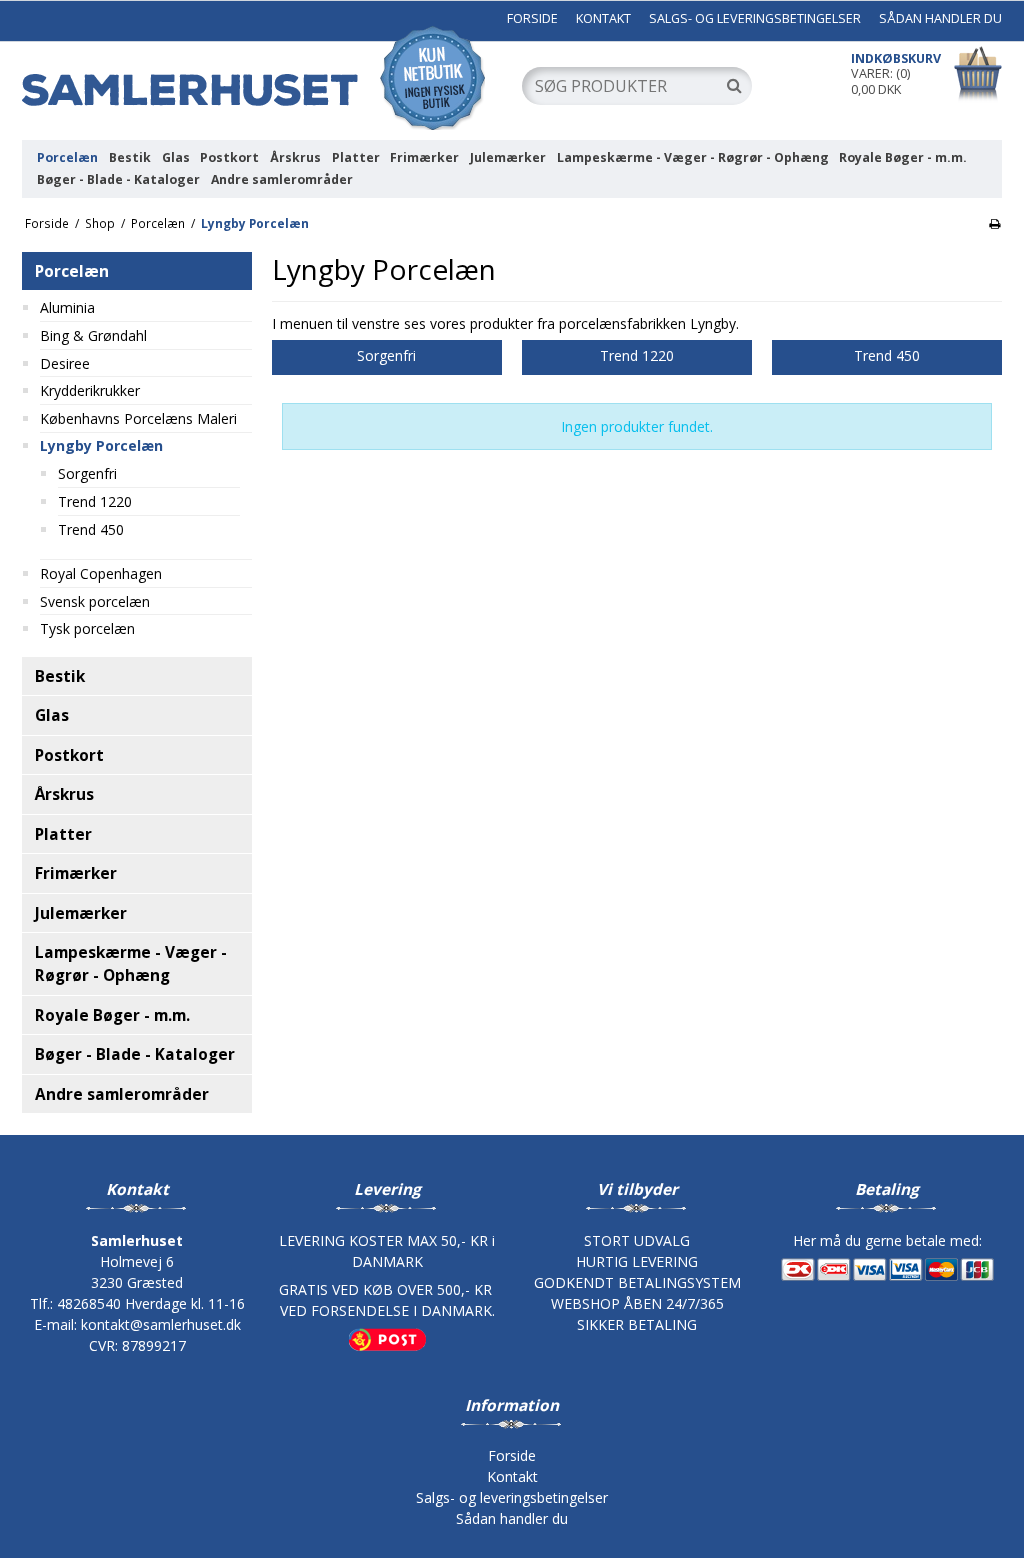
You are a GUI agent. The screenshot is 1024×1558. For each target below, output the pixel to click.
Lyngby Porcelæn (101, 445)
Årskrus (295, 157)
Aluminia (67, 307)
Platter (356, 157)
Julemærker (508, 157)
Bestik (130, 157)
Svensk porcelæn (95, 601)
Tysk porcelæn (87, 628)
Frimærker (424, 157)
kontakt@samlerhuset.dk (161, 1324)
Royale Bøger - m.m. (903, 157)
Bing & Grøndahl (93, 335)
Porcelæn (67, 157)
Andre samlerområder (282, 179)
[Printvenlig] (994, 223)
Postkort (229, 157)
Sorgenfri (87, 473)
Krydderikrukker (90, 390)
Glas (176, 157)
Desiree (65, 363)
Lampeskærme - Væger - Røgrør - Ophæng (693, 157)
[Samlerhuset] (262, 77)
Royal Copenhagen (101, 573)
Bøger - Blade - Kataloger (118, 179)
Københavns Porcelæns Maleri (138, 418)
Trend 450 (91, 529)
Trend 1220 (95, 501)
